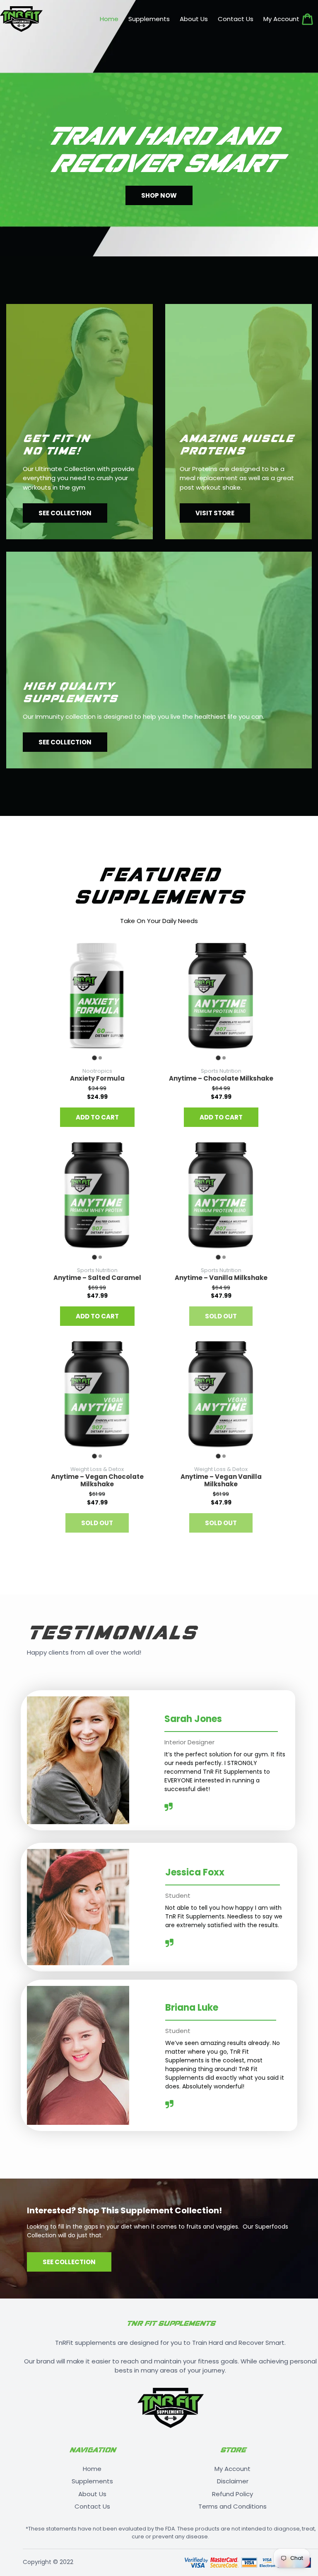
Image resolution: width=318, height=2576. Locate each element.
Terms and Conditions (232, 2506)
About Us (92, 2494)
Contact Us (92, 2506)
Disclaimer (233, 2481)
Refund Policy (232, 2494)
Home (92, 2469)
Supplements (92, 2481)
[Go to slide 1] (94, 1058)
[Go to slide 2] (100, 1058)
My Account (232, 2469)
